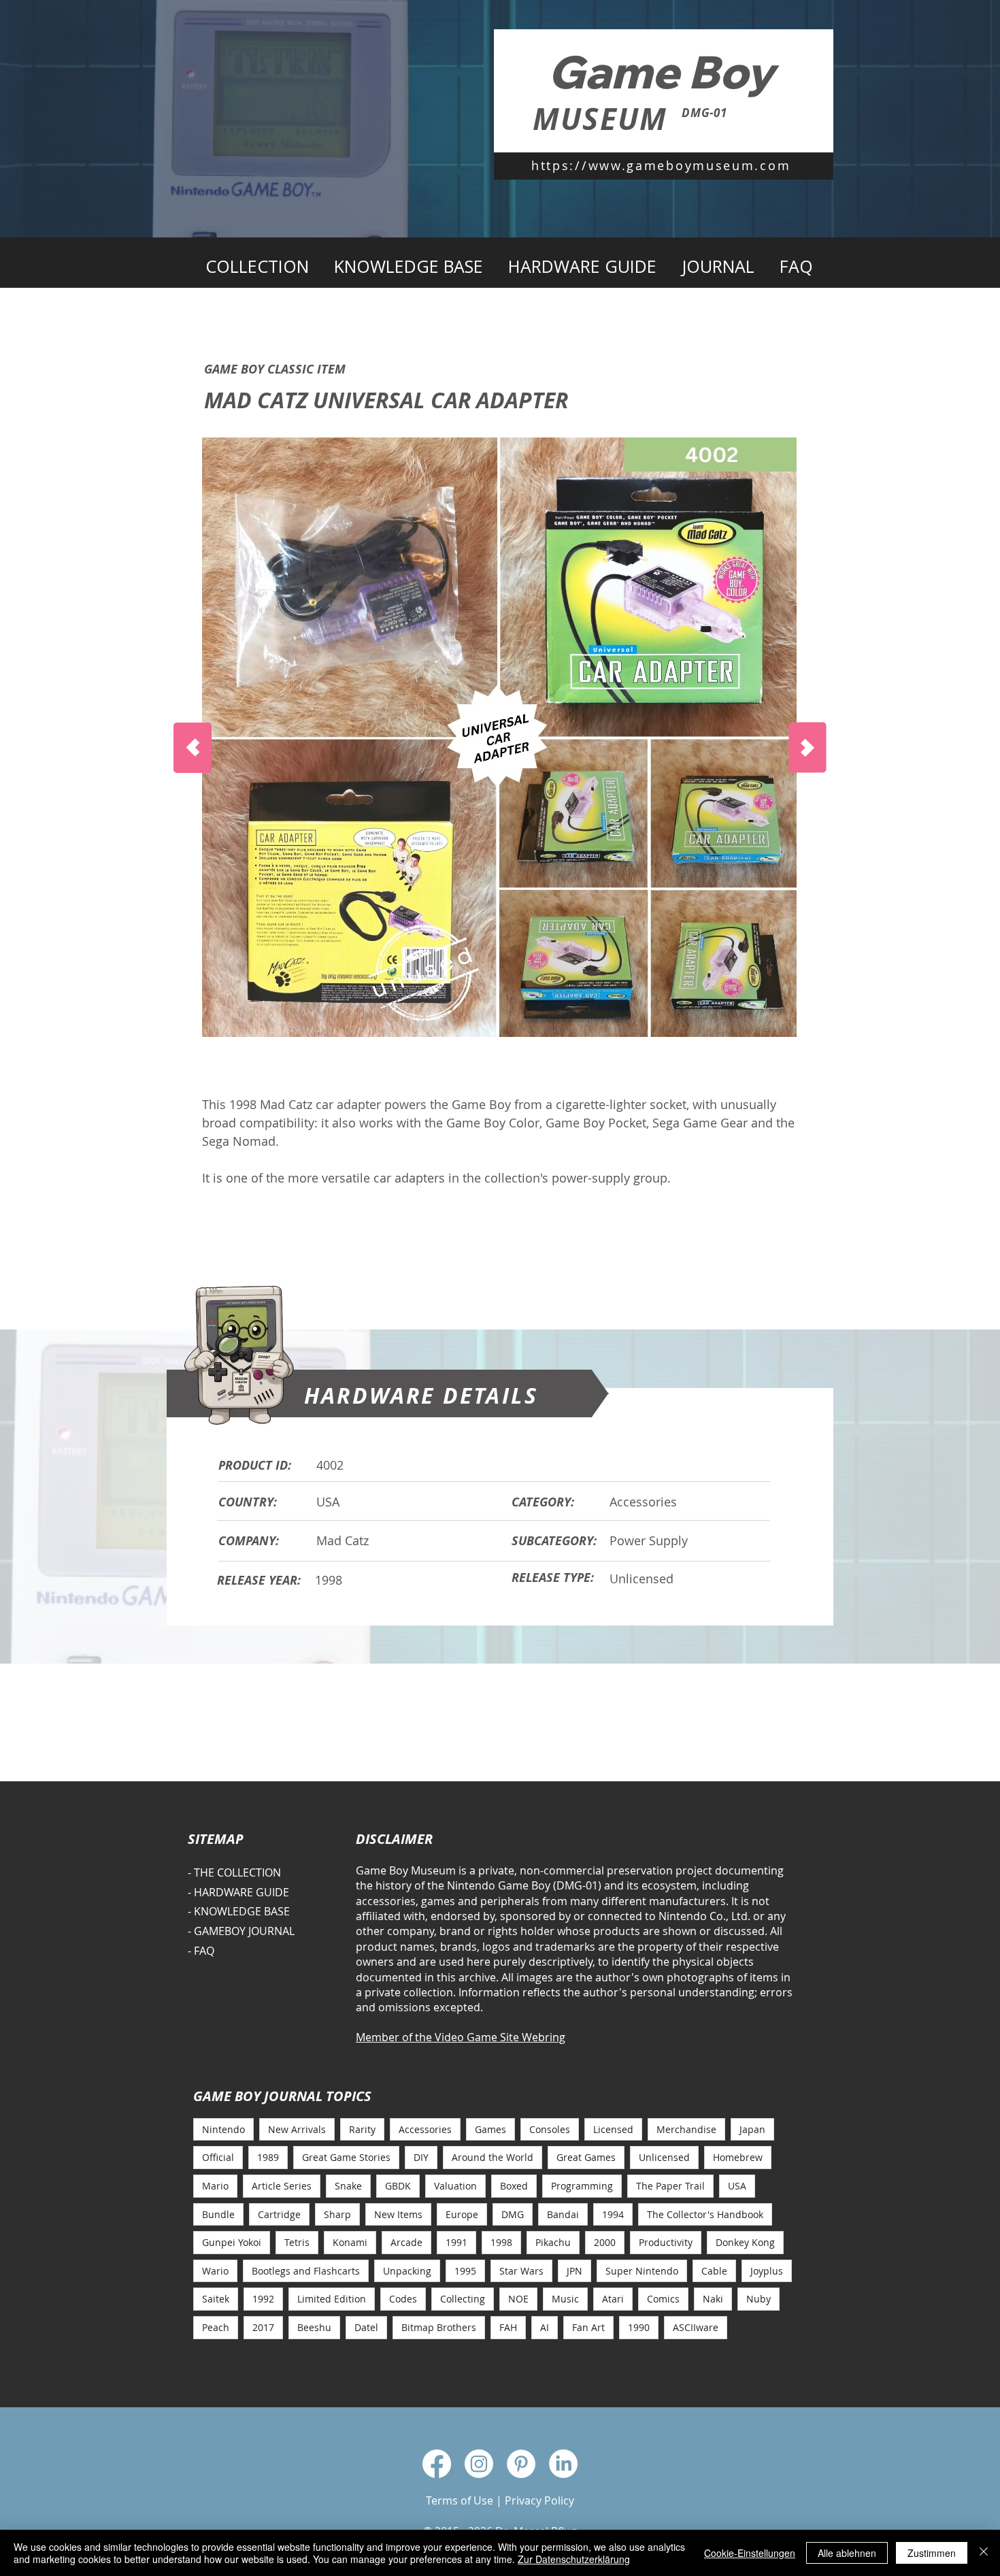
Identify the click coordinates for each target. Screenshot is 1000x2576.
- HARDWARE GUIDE (238, 1892)
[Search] (819, 165)
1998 (501, 2242)
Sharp (337, 2214)
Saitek (216, 2299)
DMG (513, 2214)
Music (565, 2299)
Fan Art (588, 2327)
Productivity (666, 2242)
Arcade (406, 2242)
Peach (216, 2327)
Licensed (613, 2129)
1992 (263, 2299)
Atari (613, 2299)
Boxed (514, 2186)
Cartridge (279, 2214)
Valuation (455, 2186)
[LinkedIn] (563, 2464)
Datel (366, 2327)
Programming (582, 2186)
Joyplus (767, 2271)
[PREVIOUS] (193, 748)
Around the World (493, 2157)
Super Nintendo (642, 2271)
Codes (403, 2299)
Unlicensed (664, 2157)
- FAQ (201, 1951)
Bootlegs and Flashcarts (306, 2271)
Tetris (297, 2242)
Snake (348, 2186)
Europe (462, 2214)
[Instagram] (479, 2464)
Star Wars (521, 2271)
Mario (215, 2186)
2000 (605, 2242)
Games (490, 2129)
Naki (713, 2299)
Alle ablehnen (847, 2553)
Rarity (362, 2129)
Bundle (218, 2214)
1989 (268, 2157)
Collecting (463, 2299)
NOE (518, 2299)
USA (737, 2186)
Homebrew (738, 2157)
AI (545, 2327)
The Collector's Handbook (705, 2214)
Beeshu (314, 2327)
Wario (215, 2271)
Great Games (586, 2157)
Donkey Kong (745, 2242)
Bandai (563, 2214)
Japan (752, 2129)
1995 (465, 2271)
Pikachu (553, 2242)
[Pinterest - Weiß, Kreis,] (521, 2464)
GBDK (398, 2186)
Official (218, 2157)
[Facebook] (437, 2464)
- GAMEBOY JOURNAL (241, 1931)
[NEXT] (808, 748)
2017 (263, 2327)
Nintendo (223, 2129)
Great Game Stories (346, 2157)
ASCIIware (696, 2327)
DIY (421, 2157)
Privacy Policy (539, 2500)
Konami (350, 2242)
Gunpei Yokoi (232, 2242)
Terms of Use (460, 2500)
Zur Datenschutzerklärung (574, 2559)
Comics (663, 2299)
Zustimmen (932, 2553)
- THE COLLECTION (234, 1872)
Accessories (425, 2129)
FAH (508, 2327)
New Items (398, 2214)
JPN (574, 2271)
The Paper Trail (670, 2186)
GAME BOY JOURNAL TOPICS (282, 2096)
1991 (456, 2242)
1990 (639, 2327)
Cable (714, 2271)
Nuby (759, 2299)
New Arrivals (297, 2129)
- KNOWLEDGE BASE (239, 1911)
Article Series (282, 2186)
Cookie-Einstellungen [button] (750, 2553)
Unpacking (407, 2271)
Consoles (550, 2129)
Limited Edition (332, 2299)
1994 (613, 2214)
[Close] (984, 2553)
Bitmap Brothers (439, 2327)
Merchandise (686, 2129)
